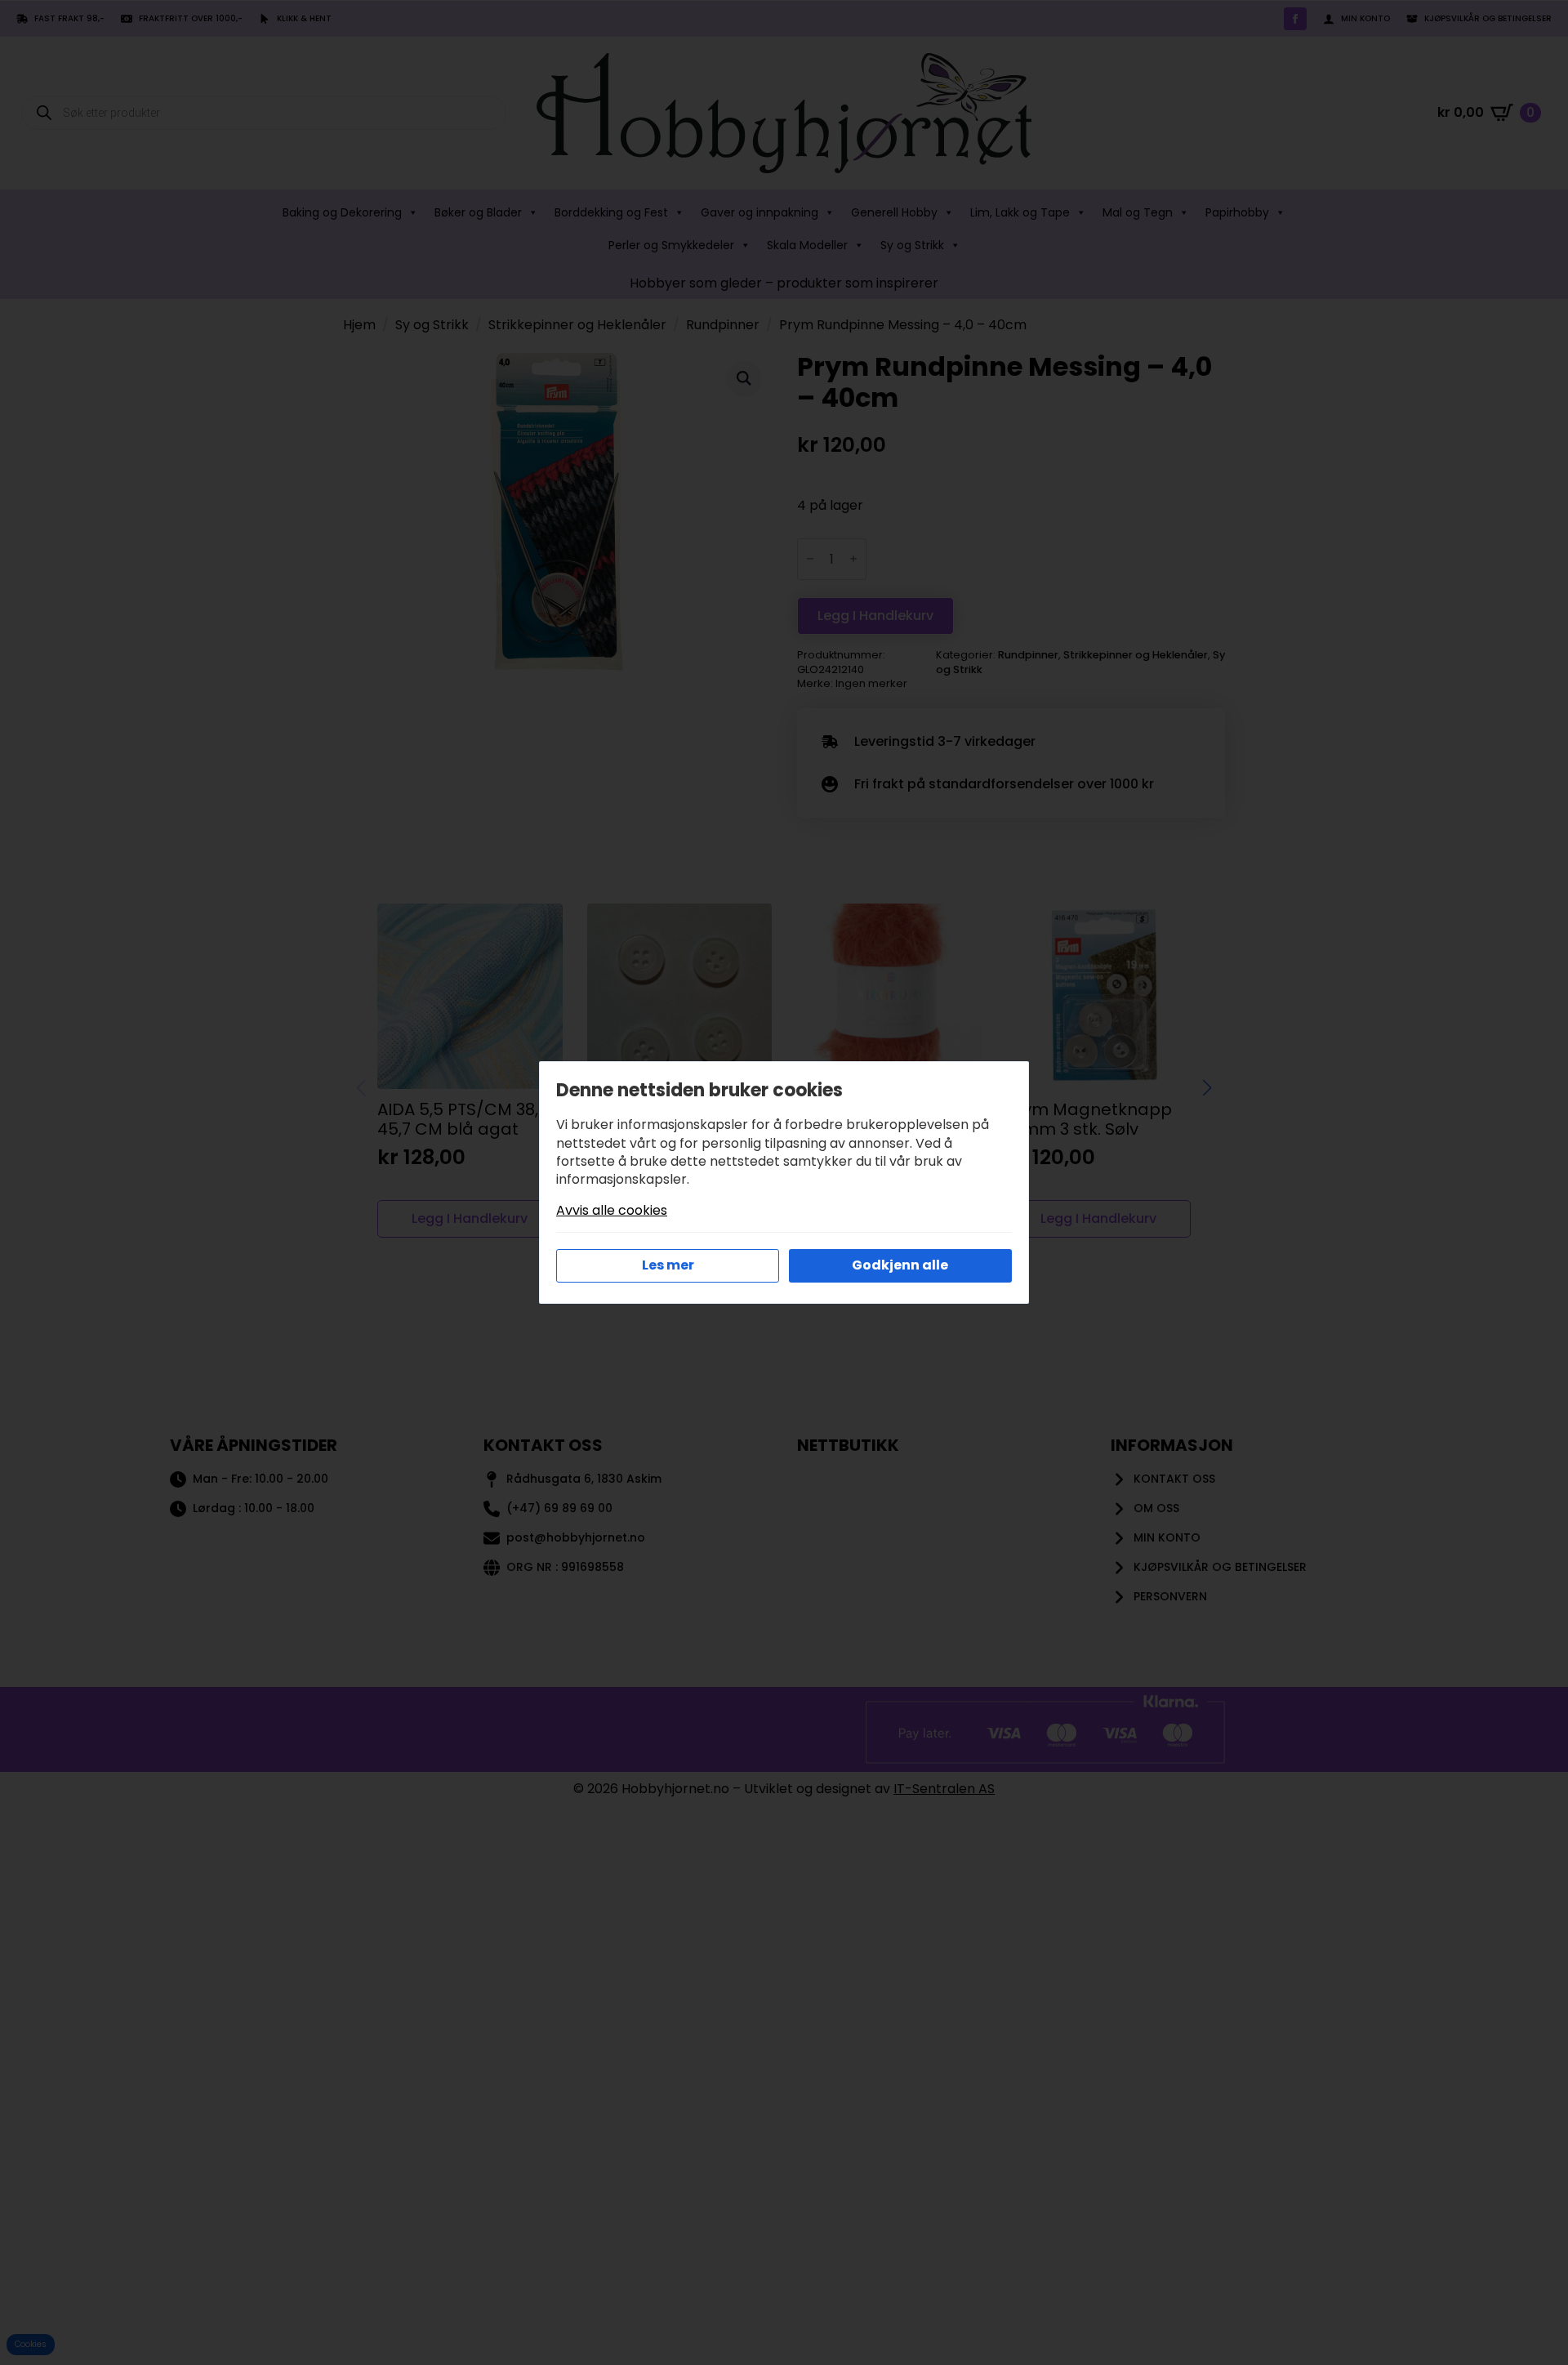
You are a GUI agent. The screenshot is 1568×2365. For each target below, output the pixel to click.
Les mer (668, 1265)
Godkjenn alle (900, 1265)
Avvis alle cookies (612, 1211)
